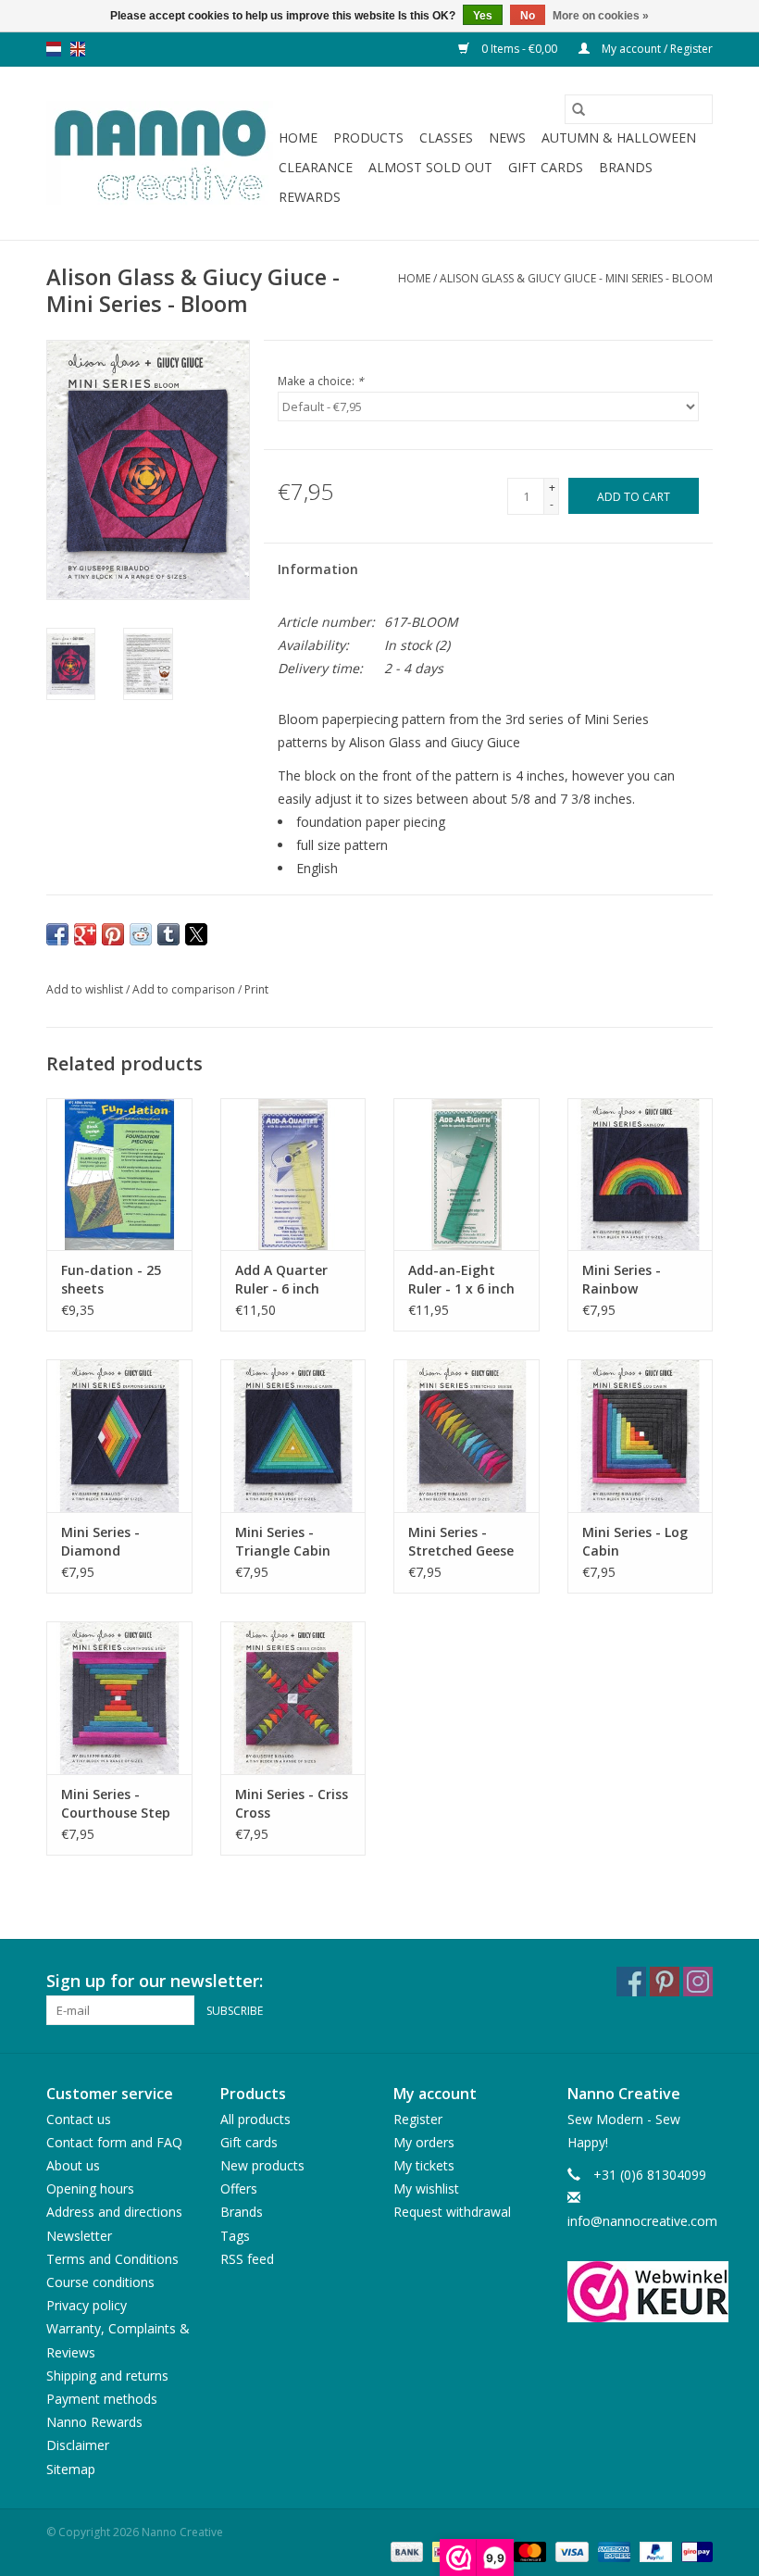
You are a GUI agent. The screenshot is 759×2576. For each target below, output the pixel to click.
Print (256, 989)
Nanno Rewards (94, 2422)
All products (255, 2119)
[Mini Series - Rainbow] (641, 1175)
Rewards (310, 197)
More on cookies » (601, 16)
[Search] (579, 109)
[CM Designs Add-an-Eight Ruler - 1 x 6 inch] (467, 1175)
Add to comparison (185, 989)
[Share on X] (196, 934)
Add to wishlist (86, 989)
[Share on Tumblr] (168, 934)
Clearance (316, 167)
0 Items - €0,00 (519, 49)
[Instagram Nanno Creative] (698, 1982)
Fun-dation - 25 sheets (111, 1279)
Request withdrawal (452, 2212)
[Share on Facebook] (57, 934)
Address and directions (114, 2212)
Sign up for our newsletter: (155, 1981)
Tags (235, 2236)
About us (73, 2165)
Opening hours (90, 2188)
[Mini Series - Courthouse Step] (119, 1698)
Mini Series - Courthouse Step (116, 1803)
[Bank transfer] (405, 2551)
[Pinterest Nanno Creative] (665, 1982)
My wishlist (426, 2188)
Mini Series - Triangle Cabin (283, 1541)
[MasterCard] (528, 2551)
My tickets (424, 2165)
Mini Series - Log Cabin (635, 1541)
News (507, 138)
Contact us (79, 2119)
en (78, 49)
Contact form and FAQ (114, 2142)
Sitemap (71, 2469)
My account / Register (656, 49)
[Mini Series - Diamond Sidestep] (119, 1436)
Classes (446, 138)
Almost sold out (430, 167)
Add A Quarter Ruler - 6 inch (281, 1279)
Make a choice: (321, 381)
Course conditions (100, 2282)
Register (418, 2119)
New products (262, 2165)
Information (318, 569)
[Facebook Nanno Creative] (631, 1982)
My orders (424, 2142)
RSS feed (247, 2259)
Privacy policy (87, 2305)
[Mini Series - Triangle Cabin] (293, 1436)
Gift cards (546, 167)
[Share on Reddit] (141, 934)
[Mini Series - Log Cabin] (641, 1436)
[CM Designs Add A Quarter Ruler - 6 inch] (293, 1175)
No (528, 16)
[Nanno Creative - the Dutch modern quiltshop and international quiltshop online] (160, 154)
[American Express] (612, 2551)
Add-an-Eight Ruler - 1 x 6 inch (461, 1279)
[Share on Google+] (85, 934)
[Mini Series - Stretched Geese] (467, 1436)
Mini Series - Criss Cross (292, 1803)
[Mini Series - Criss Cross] (293, 1698)
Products (368, 138)
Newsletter (79, 2236)
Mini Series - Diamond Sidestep (100, 1542)
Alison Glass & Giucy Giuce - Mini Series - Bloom (576, 278)
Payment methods (102, 2399)
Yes (483, 16)
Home (298, 138)
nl (54, 49)
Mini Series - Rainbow (622, 1279)
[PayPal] (654, 2551)
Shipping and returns (107, 2376)
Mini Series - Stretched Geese (461, 1541)
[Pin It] (113, 934)
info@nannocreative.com (642, 2221)
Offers (239, 2188)
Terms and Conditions (112, 2259)
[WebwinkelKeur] (641, 2292)
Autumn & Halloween (619, 138)
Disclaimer (78, 2445)
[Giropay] (694, 2551)
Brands (626, 167)
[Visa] (570, 2551)
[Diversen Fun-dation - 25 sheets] (119, 1175)
